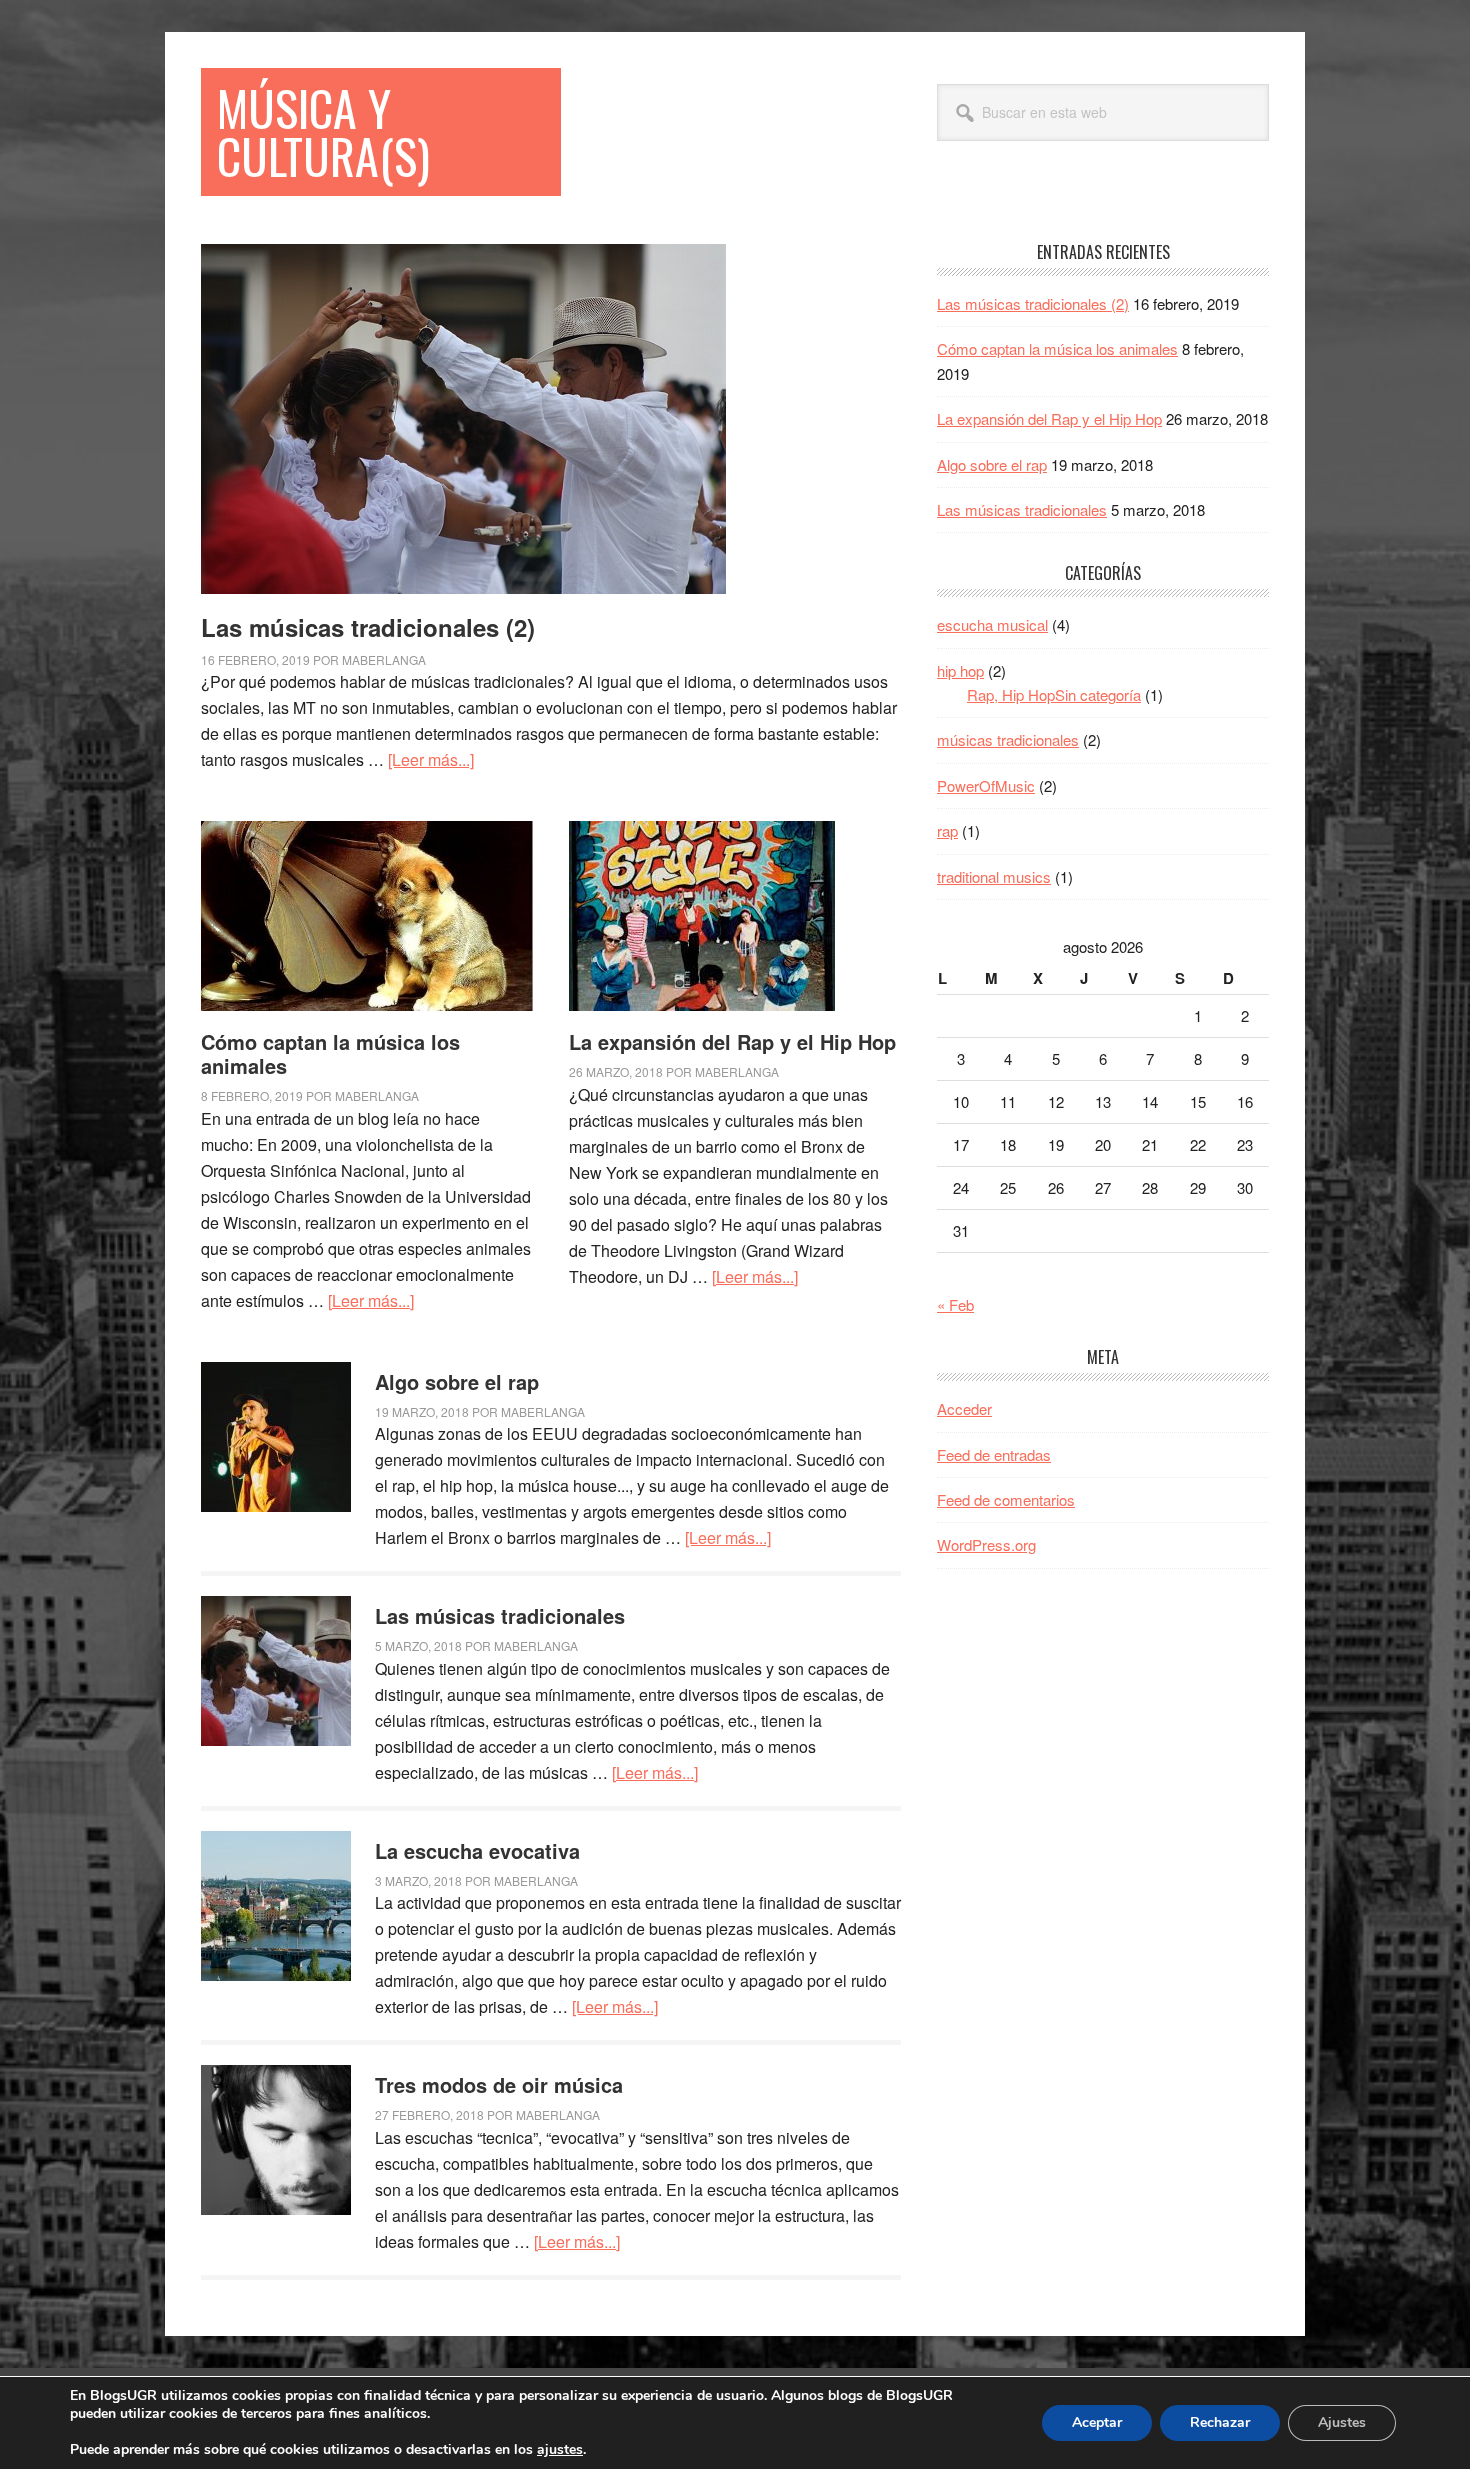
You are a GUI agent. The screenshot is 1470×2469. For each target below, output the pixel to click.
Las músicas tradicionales (500, 1615)
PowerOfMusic (986, 785)
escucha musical (992, 624)
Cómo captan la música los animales (330, 1053)
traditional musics (994, 876)
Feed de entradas (994, 1454)
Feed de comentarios (1006, 1499)
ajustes (560, 2450)
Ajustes (1342, 2422)
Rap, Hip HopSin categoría (1054, 694)
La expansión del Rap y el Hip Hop (732, 1041)
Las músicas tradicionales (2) (368, 627)
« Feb (955, 1304)
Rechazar (1220, 2422)
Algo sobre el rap (457, 1381)
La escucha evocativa (477, 1850)
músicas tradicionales (1008, 739)
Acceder (964, 1408)
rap (947, 830)
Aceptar (1097, 2422)
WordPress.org (986, 1544)
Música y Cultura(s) (323, 131)
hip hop (960, 670)
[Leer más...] (431, 759)
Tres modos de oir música (499, 2084)
